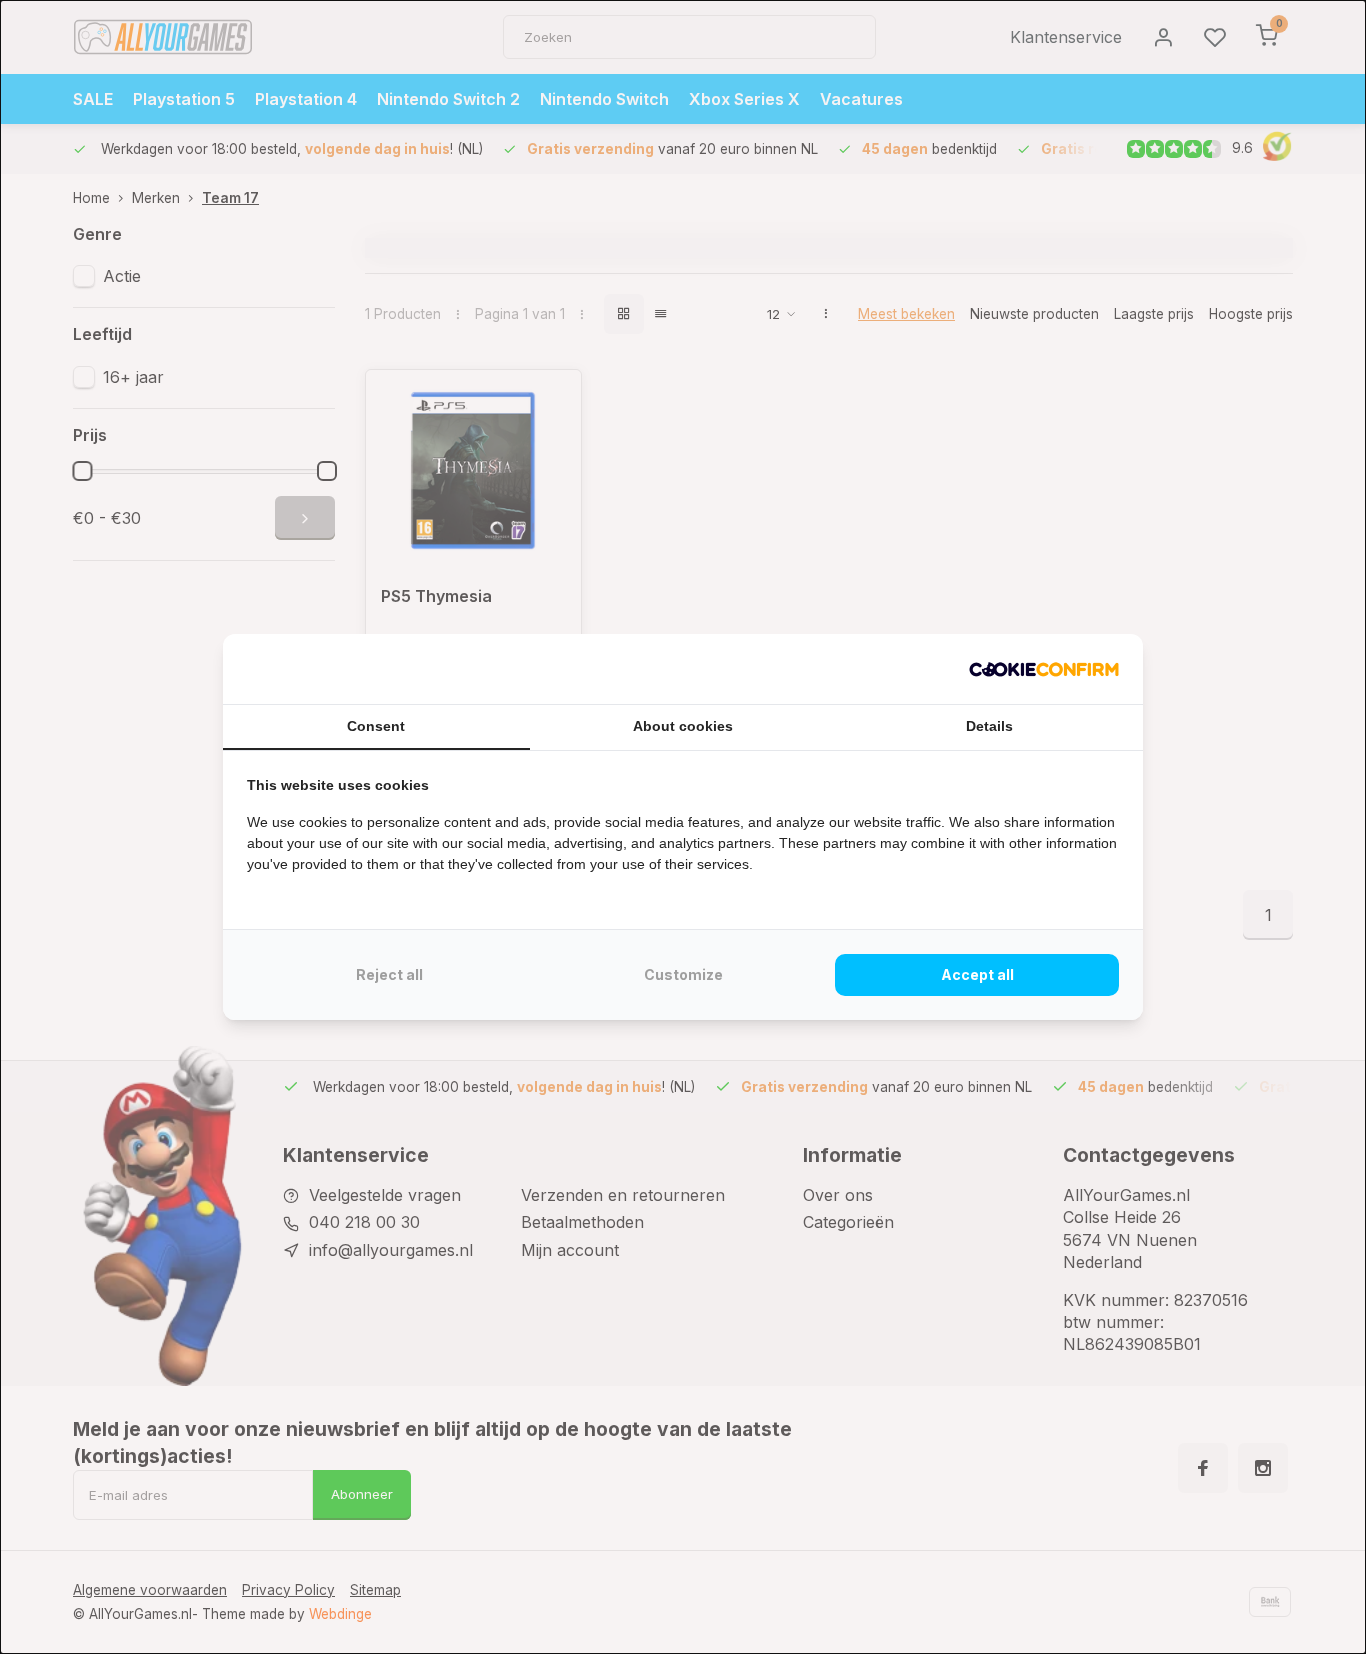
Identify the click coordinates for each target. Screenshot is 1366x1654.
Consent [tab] (376, 726)
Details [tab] (989, 726)
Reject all (389, 974)
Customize (683, 974)
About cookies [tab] (683, 726)
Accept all (977, 974)
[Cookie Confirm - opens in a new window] (1044, 669)
